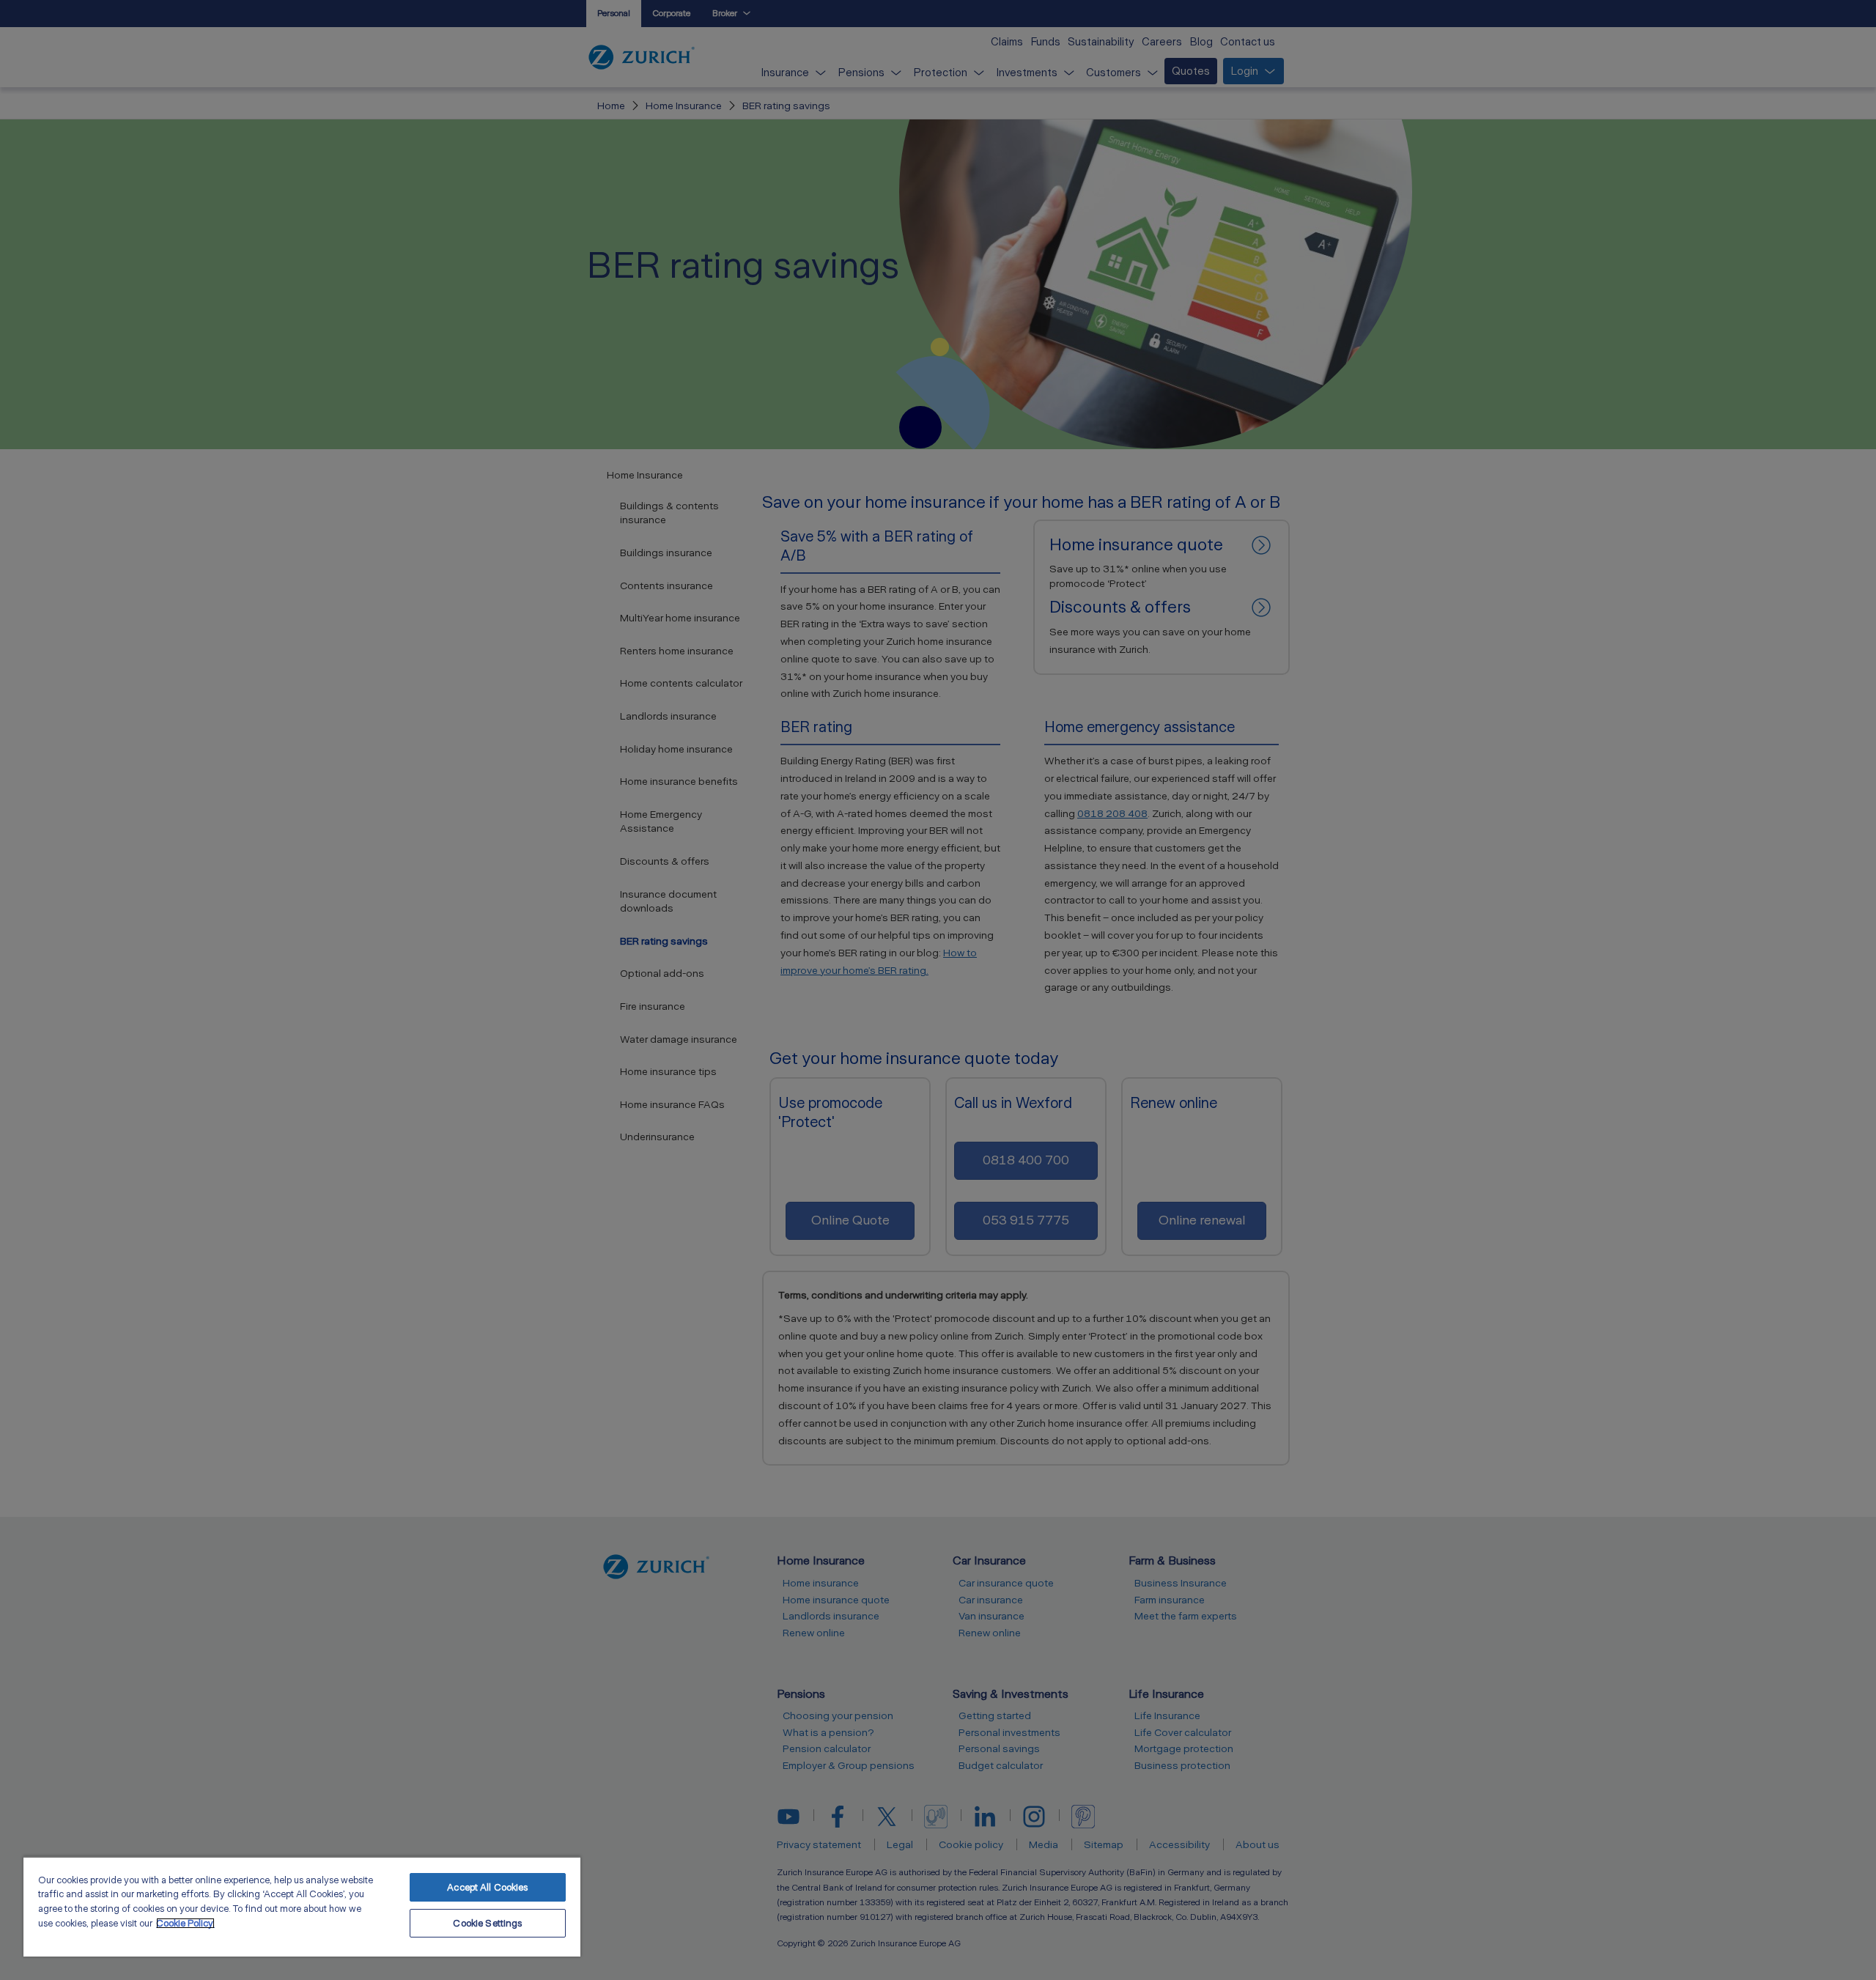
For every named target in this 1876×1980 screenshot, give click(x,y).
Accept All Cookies (487, 1887)
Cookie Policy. (185, 1923)
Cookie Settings (487, 1923)
